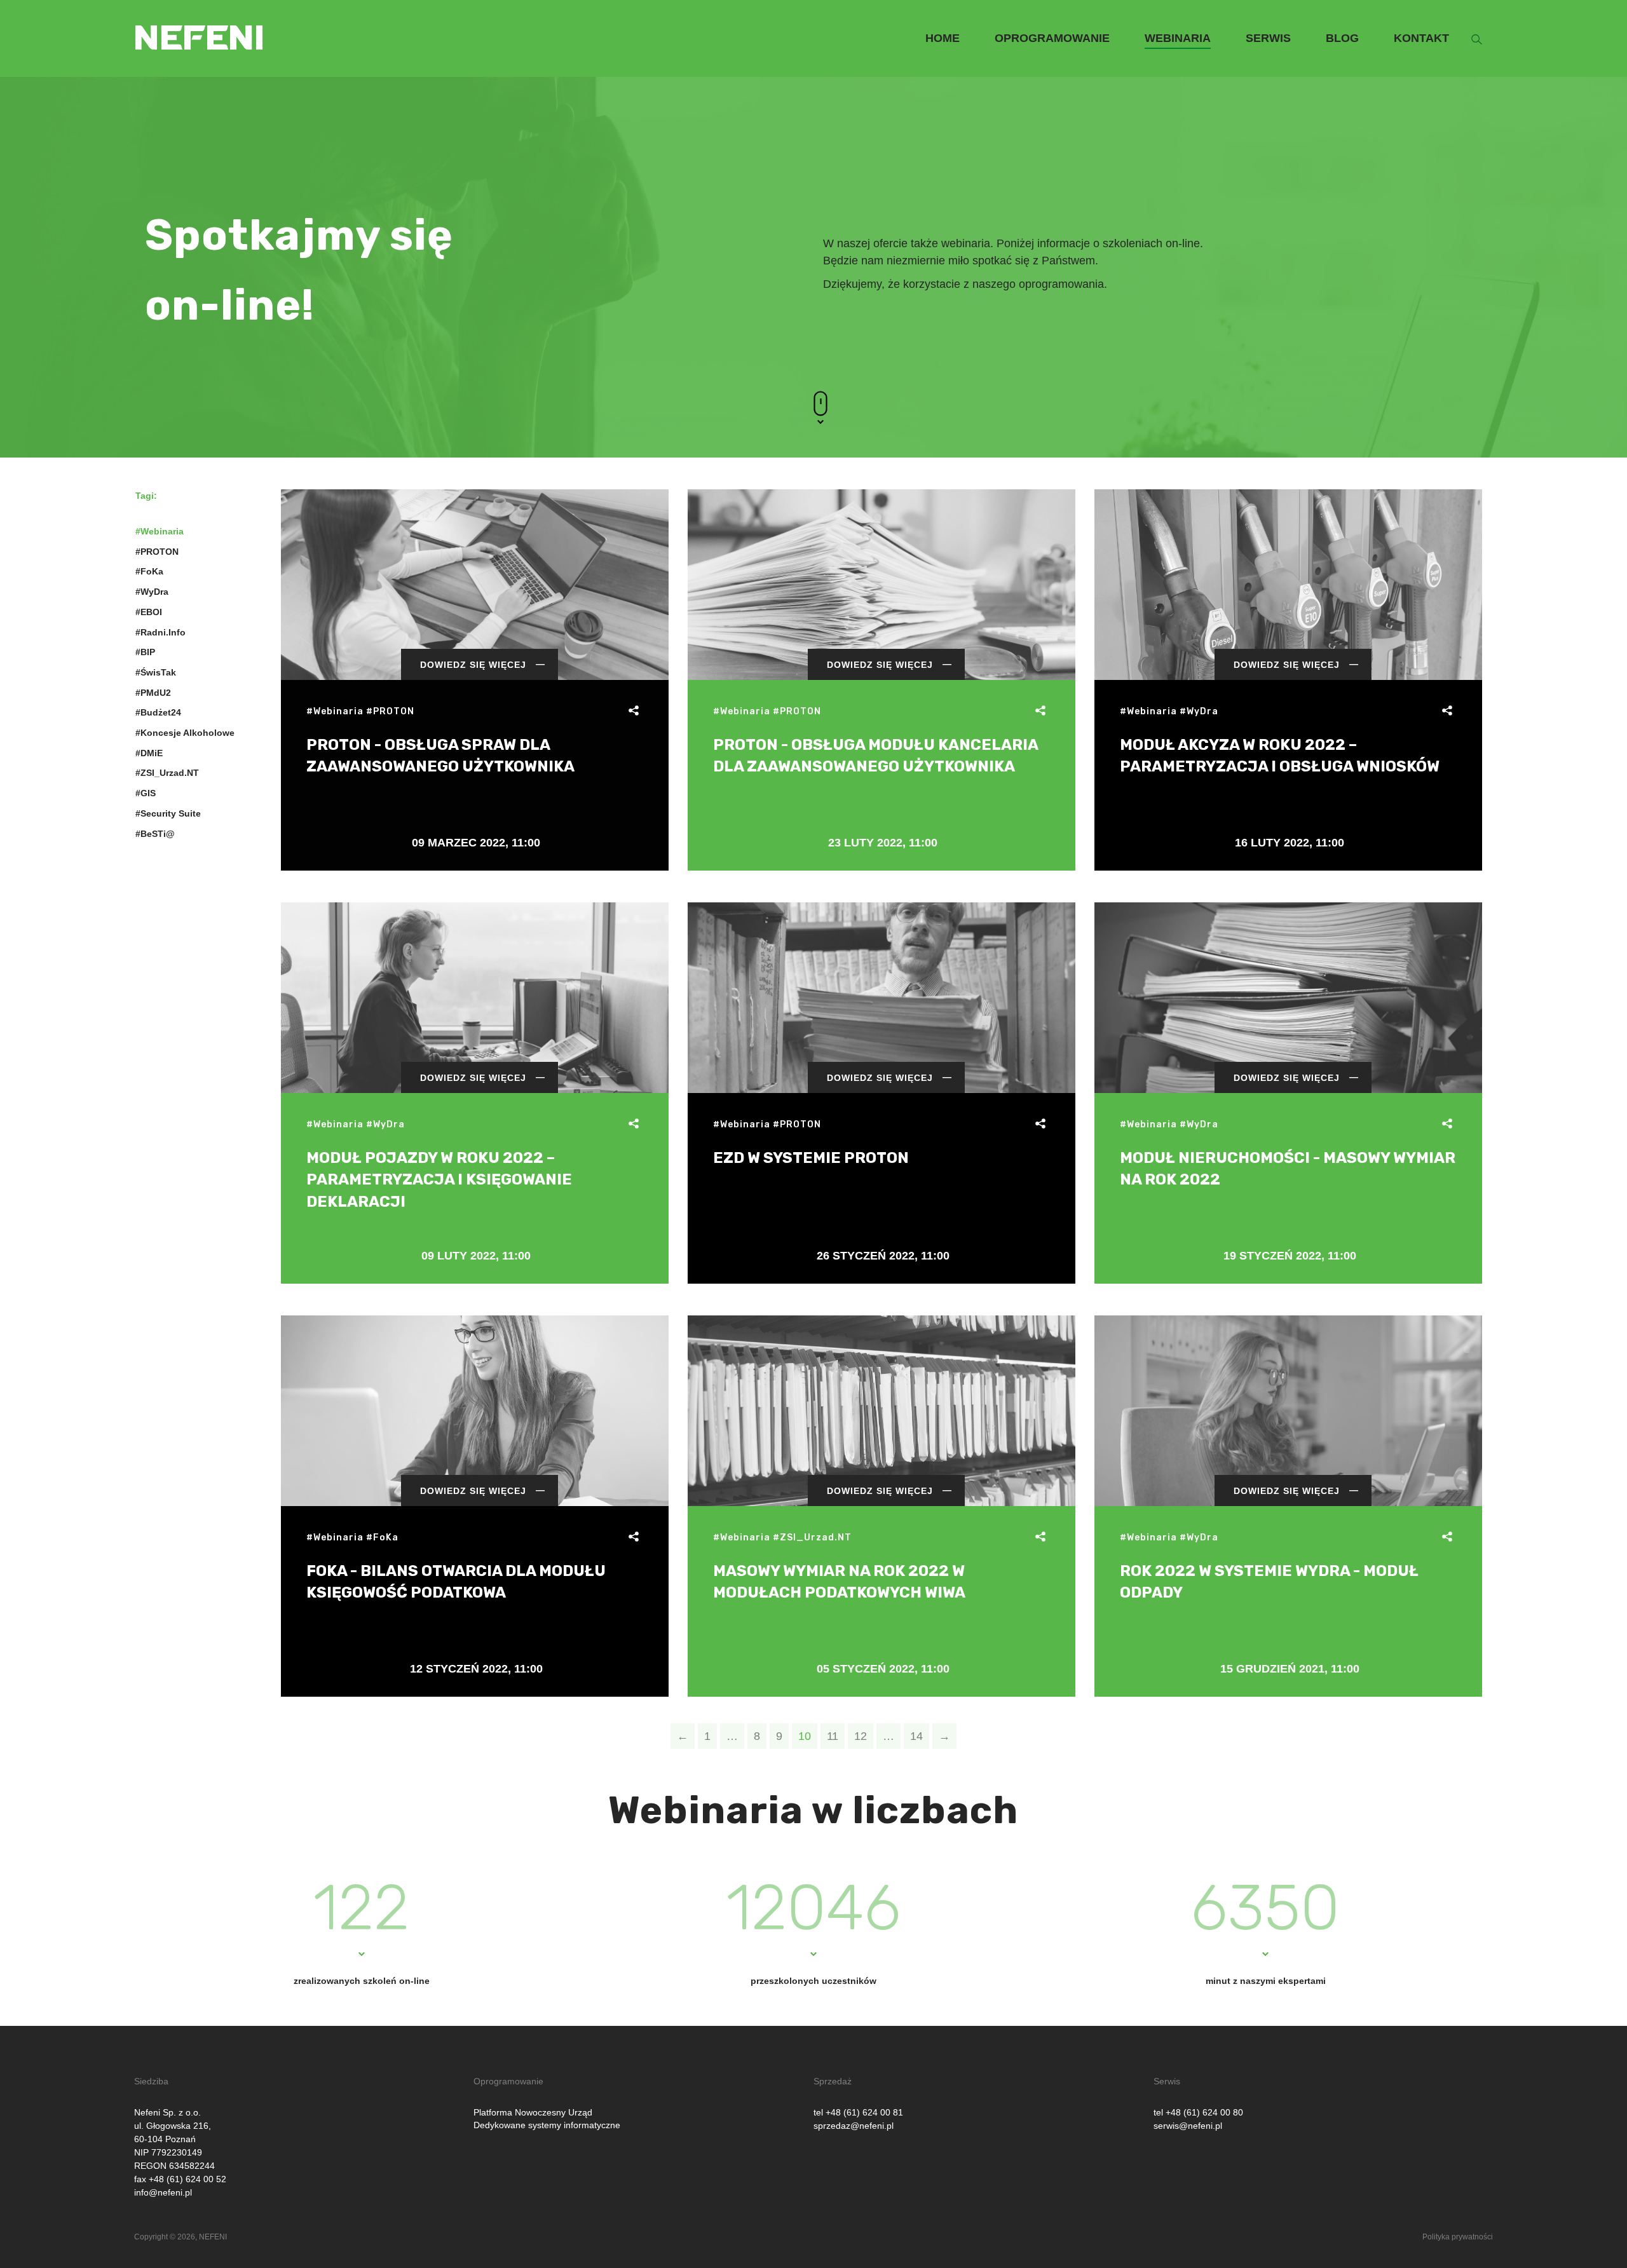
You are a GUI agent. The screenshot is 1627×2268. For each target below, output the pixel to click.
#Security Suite (168, 813)
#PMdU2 (153, 693)
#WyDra (152, 592)
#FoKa (149, 571)
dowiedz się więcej (473, 665)
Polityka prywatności (1458, 2237)
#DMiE (149, 753)
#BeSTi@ (155, 834)
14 (916, 1736)
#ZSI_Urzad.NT (167, 773)
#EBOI (149, 612)
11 (833, 1736)
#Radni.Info (160, 632)
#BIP (145, 652)
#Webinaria (160, 531)
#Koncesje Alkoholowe (185, 733)
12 (861, 1736)
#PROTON (157, 552)
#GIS (146, 793)
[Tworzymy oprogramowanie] (199, 17)
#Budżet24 (158, 712)
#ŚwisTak (156, 672)
